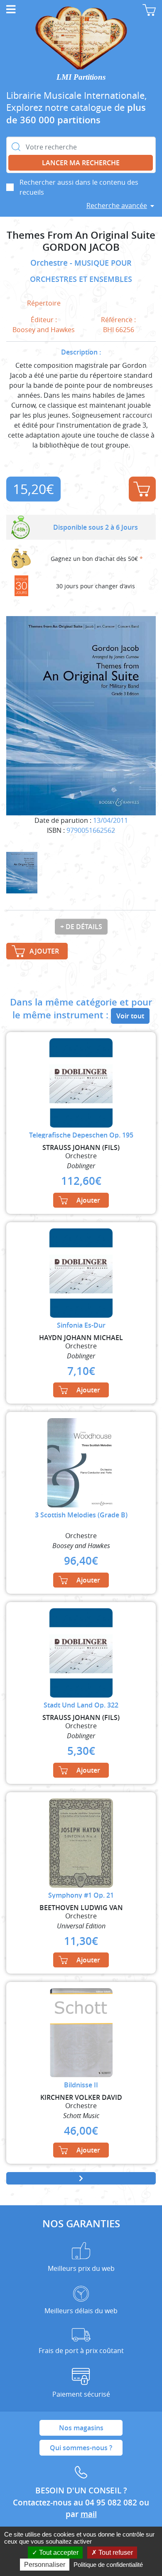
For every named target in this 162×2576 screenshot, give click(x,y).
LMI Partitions (81, 77)
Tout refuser (115, 2553)
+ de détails (81, 927)
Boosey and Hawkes (44, 330)
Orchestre (50, 263)
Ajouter (142, 489)
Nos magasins (81, 2428)
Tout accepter (58, 2553)
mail (89, 2514)
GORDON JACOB (81, 247)
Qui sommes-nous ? (81, 2448)
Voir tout (130, 1016)
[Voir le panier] (149, 10)
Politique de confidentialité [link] (108, 2565)
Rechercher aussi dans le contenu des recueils (79, 187)
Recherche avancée (117, 205)
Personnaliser (45, 2565)
